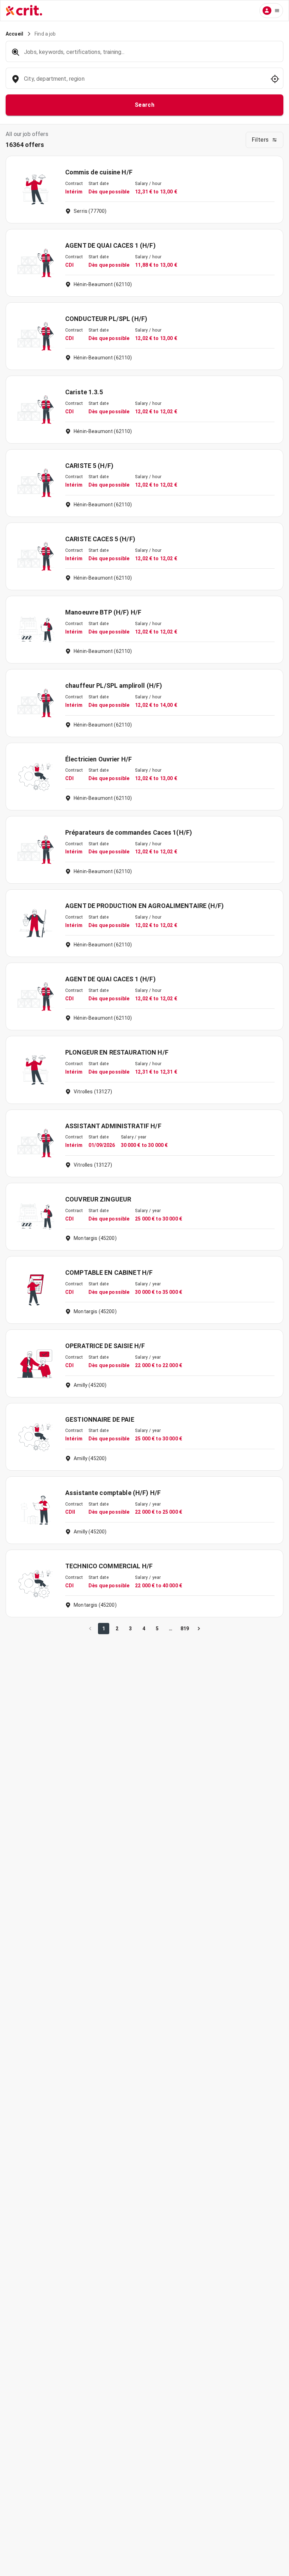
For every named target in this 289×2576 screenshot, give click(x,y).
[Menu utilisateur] (271, 11)
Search (145, 105)
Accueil (14, 34)
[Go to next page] (199, 1629)
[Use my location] (275, 79)
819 (185, 1629)
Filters (260, 140)
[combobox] (144, 82)
